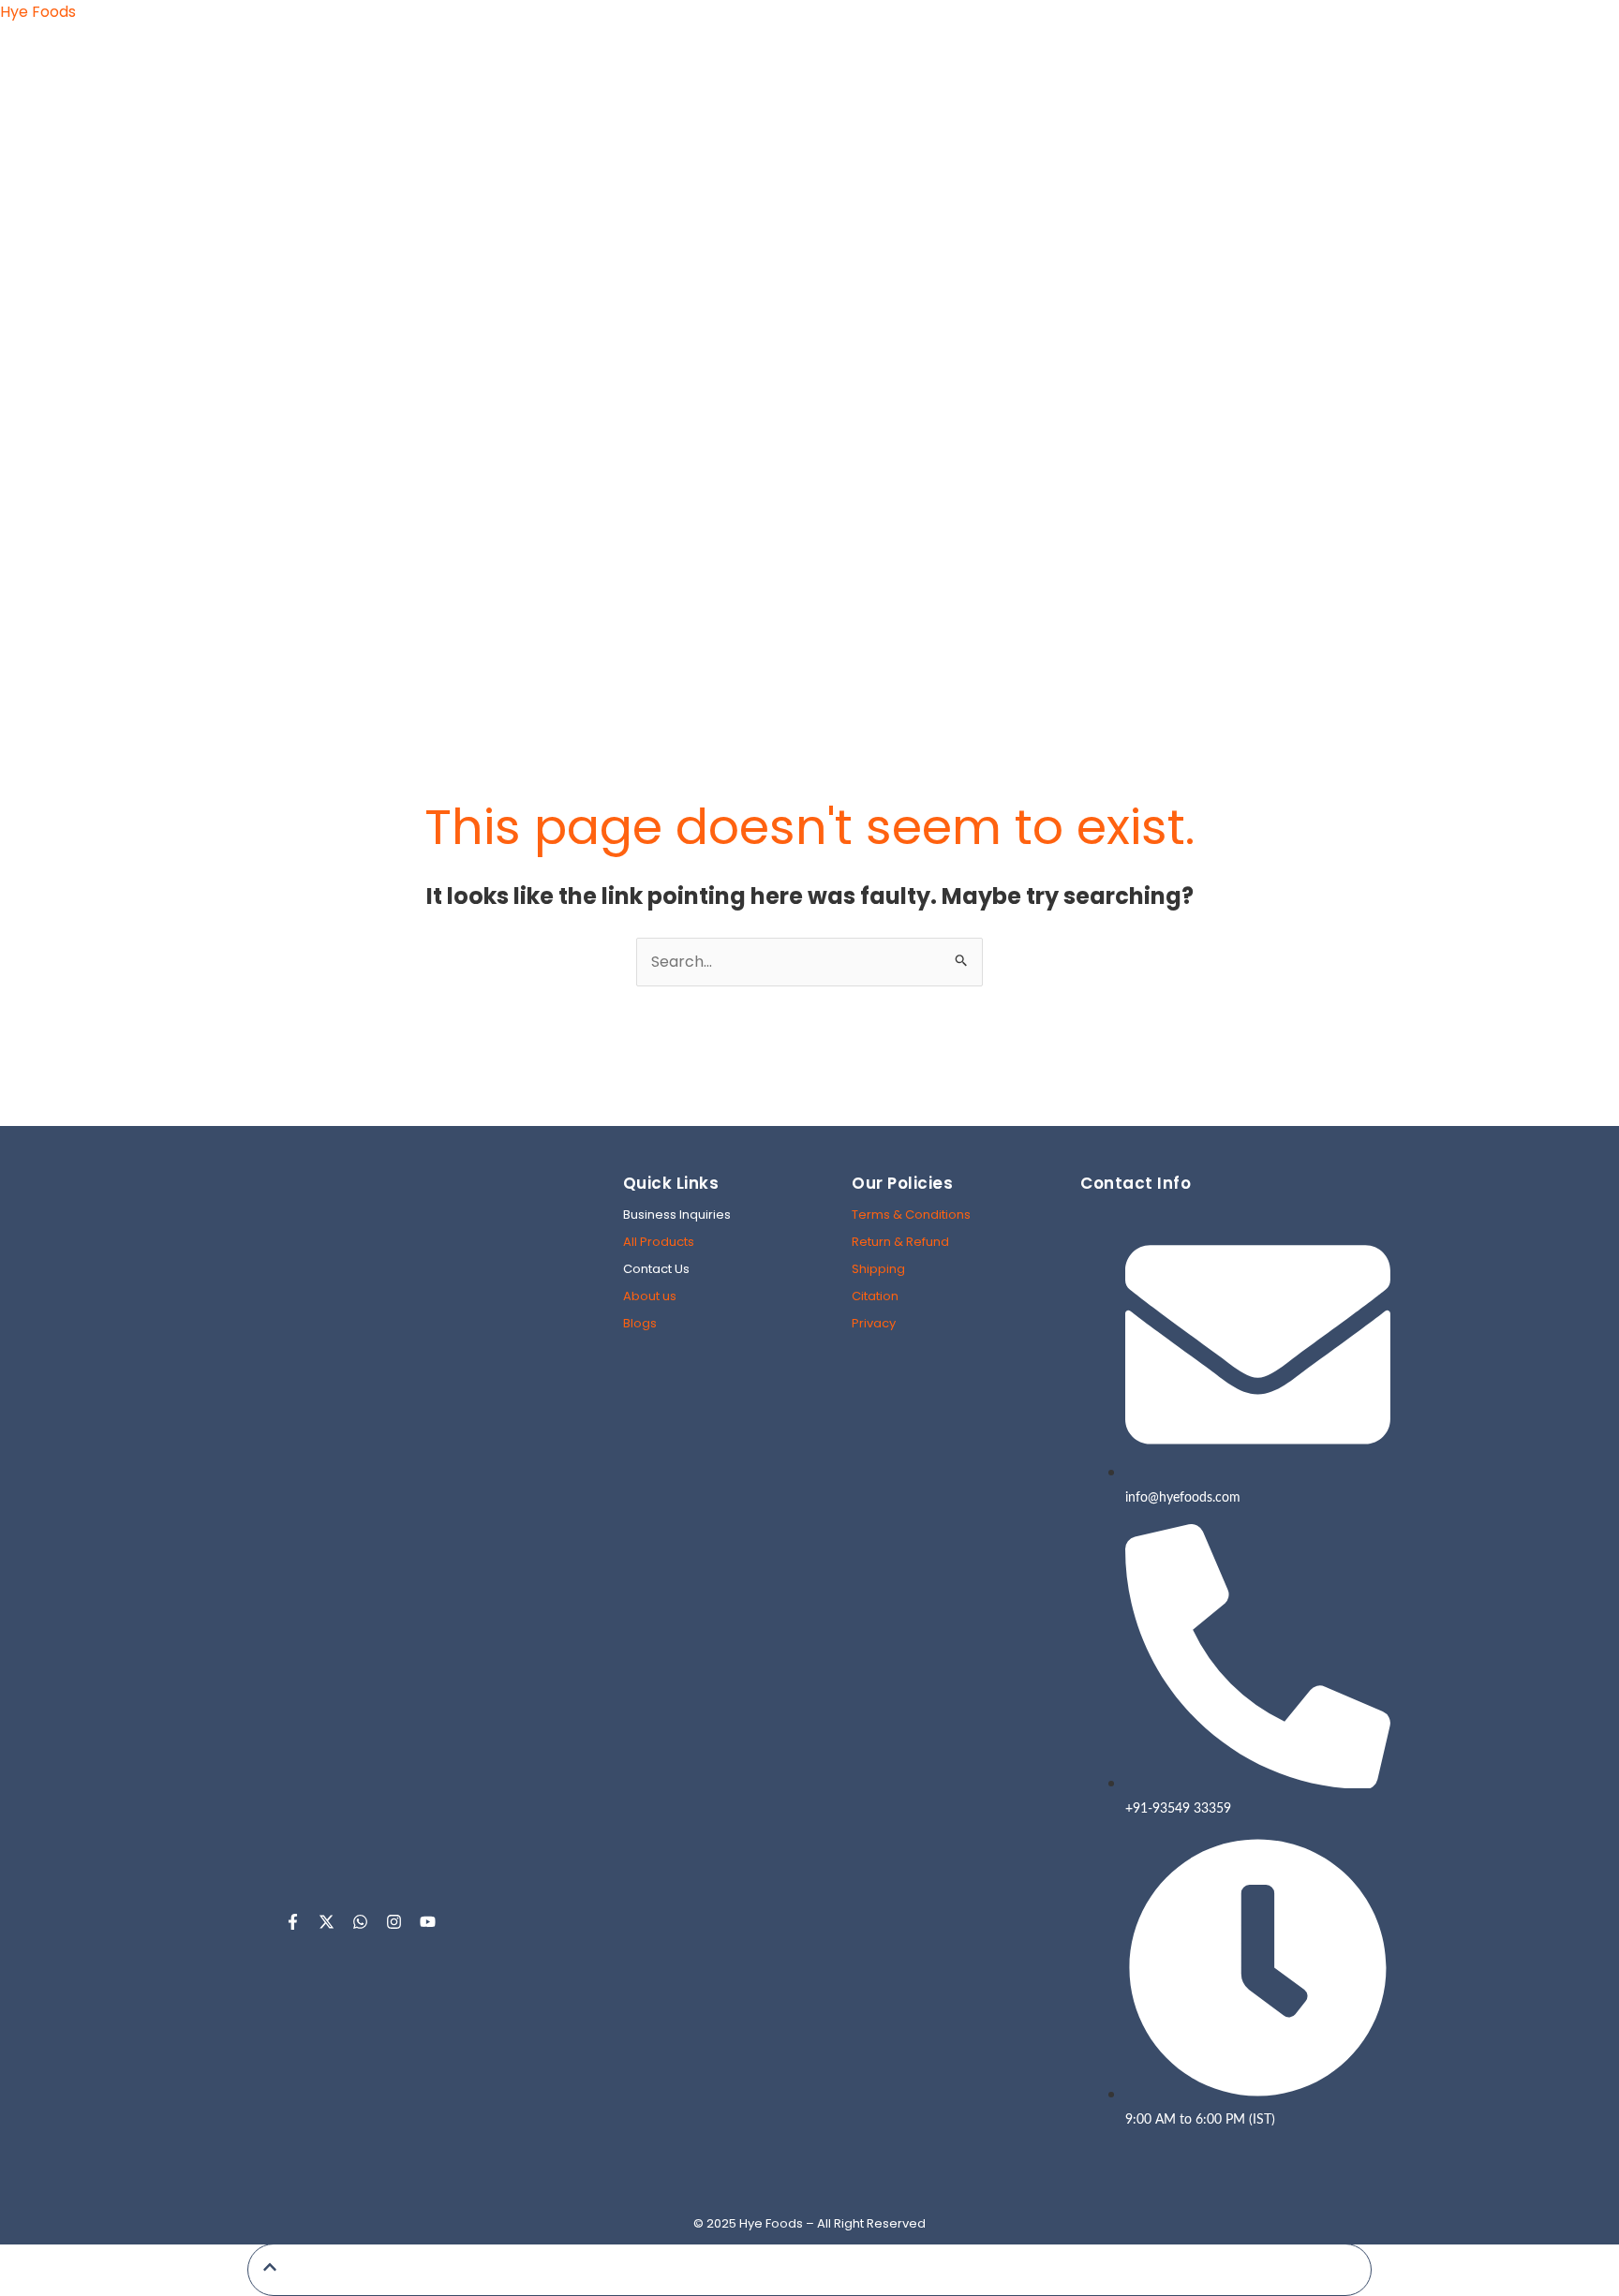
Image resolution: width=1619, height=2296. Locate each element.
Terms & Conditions (911, 1215)
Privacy (874, 1323)
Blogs (640, 1323)
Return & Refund (900, 1242)
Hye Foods (38, 12)
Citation (875, 1296)
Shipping (878, 1269)
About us (650, 1296)
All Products (659, 1242)
